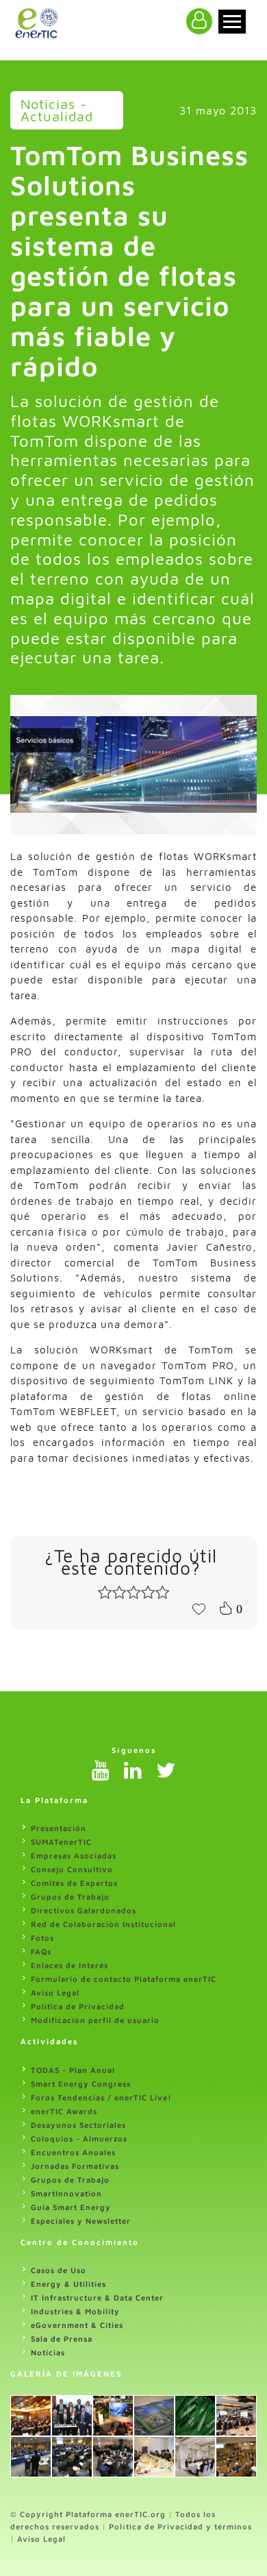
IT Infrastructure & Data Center (97, 2297)
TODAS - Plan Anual (73, 2070)
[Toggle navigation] (232, 22)
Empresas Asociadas (74, 1855)
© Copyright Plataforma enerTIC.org (88, 2514)
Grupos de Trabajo (70, 1897)
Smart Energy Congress (81, 2084)
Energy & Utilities (68, 2284)
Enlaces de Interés (69, 1965)
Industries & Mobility (75, 2311)
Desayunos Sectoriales (78, 2125)
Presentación (59, 1828)
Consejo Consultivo (72, 1869)
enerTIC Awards (64, 2111)
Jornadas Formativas (75, 2166)
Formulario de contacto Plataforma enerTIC (124, 1979)
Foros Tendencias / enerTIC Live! (101, 2097)
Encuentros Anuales (73, 2152)
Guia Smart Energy (71, 2207)
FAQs (41, 1951)
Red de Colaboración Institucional (103, 1924)
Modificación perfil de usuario (95, 2020)
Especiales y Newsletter (81, 2221)
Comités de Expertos (74, 1883)
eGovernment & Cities (77, 2325)
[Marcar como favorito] (199, 1608)
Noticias (48, 2352)
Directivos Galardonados (84, 1910)
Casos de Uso (59, 2270)
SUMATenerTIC (61, 1842)
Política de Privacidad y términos (180, 2526)
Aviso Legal (55, 1992)
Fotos (42, 1938)
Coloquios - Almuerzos (79, 2138)
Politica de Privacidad (78, 2006)
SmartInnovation (66, 2193)
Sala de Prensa (62, 2339)
